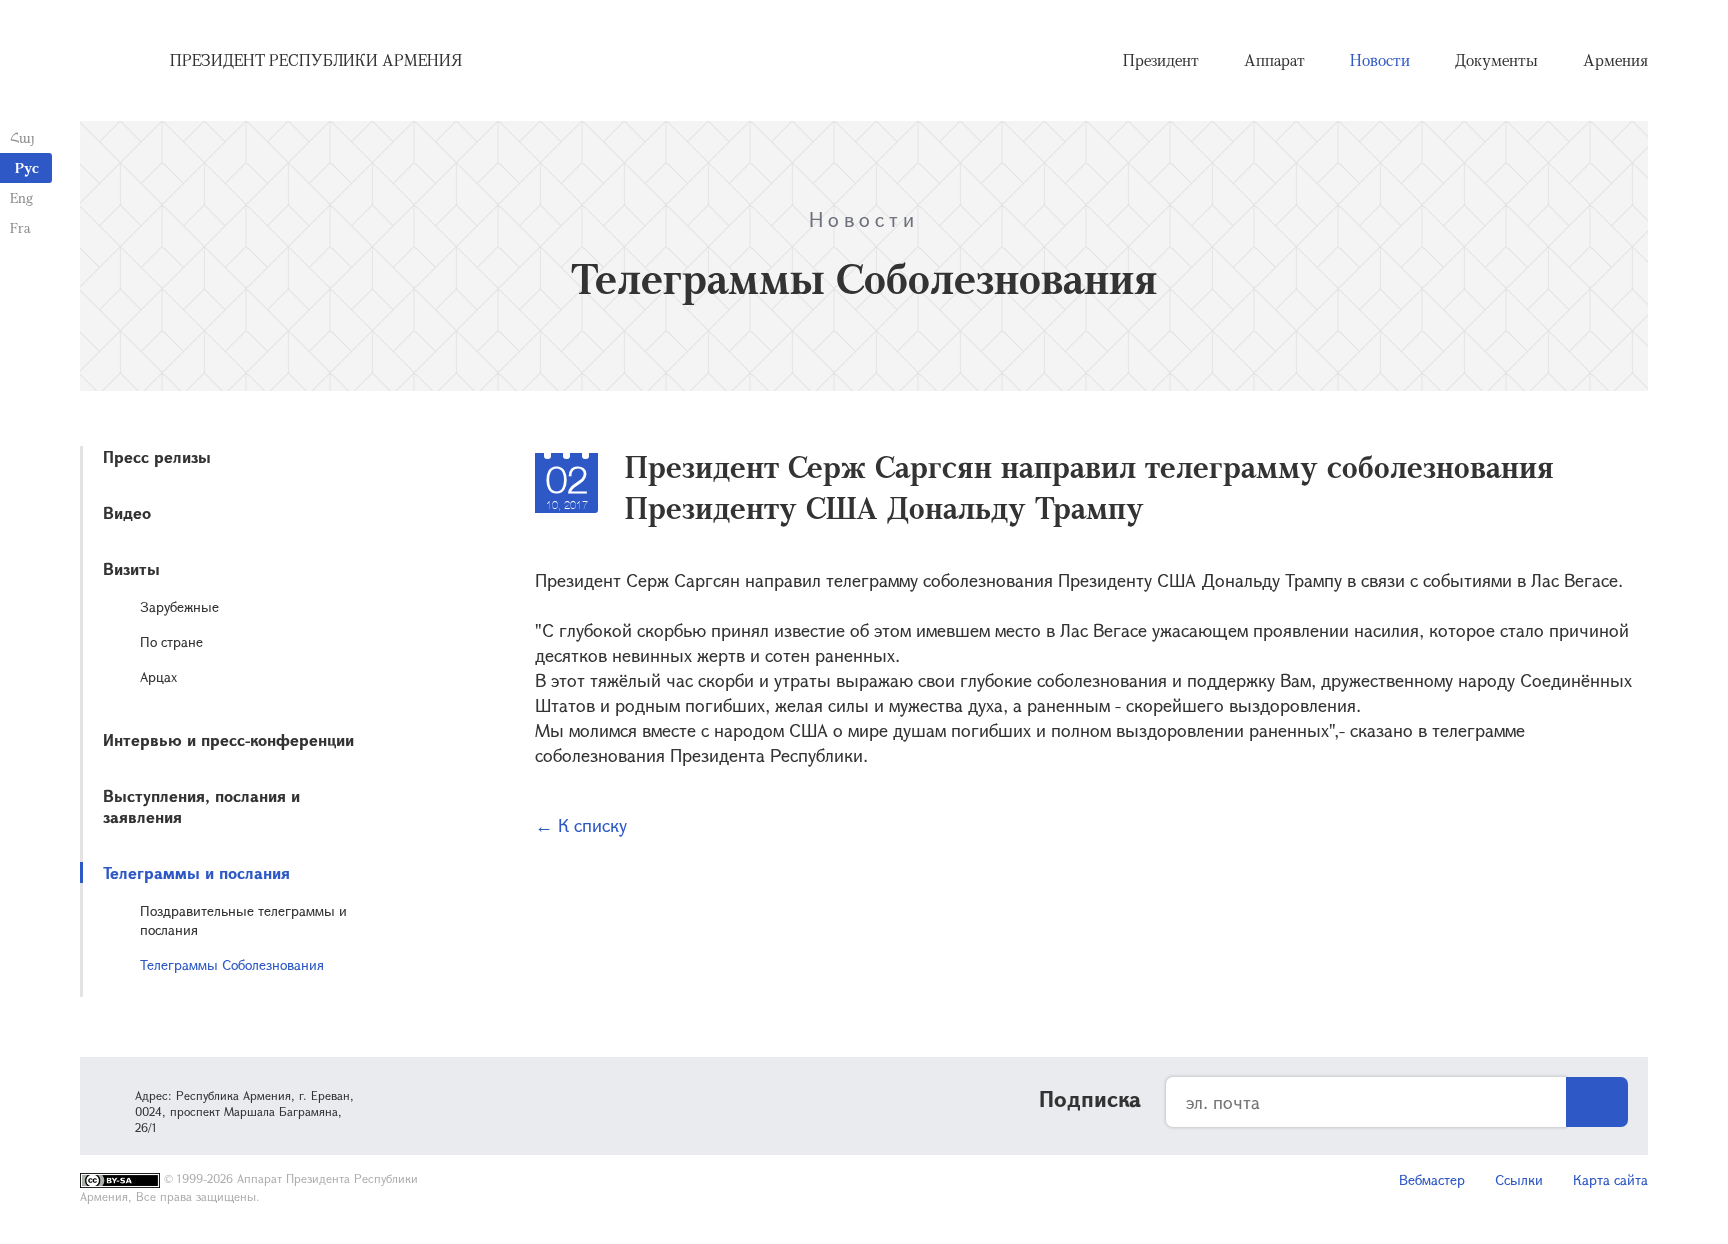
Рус (27, 167)
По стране (171, 641)
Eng (21, 197)
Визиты (131, 568)
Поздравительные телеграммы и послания (243, 920)
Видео (127, 512)
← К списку (581, 825)
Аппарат (1274, 60)
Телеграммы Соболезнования (232, 964)
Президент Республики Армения (316, 60)
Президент (1161, 60)
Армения (1615, 60)
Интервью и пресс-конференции (228, 739)
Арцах (158, 676)
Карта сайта (1610, 1179)
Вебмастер (1432, 1179)
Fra (20, 227)
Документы (1496, 60)
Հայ (22, 137)
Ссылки (1519, 1179)
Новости (1380, 60)
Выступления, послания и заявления (201, 806)
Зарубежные (179, 606)
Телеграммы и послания (196, 872)
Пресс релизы (157, 456)
